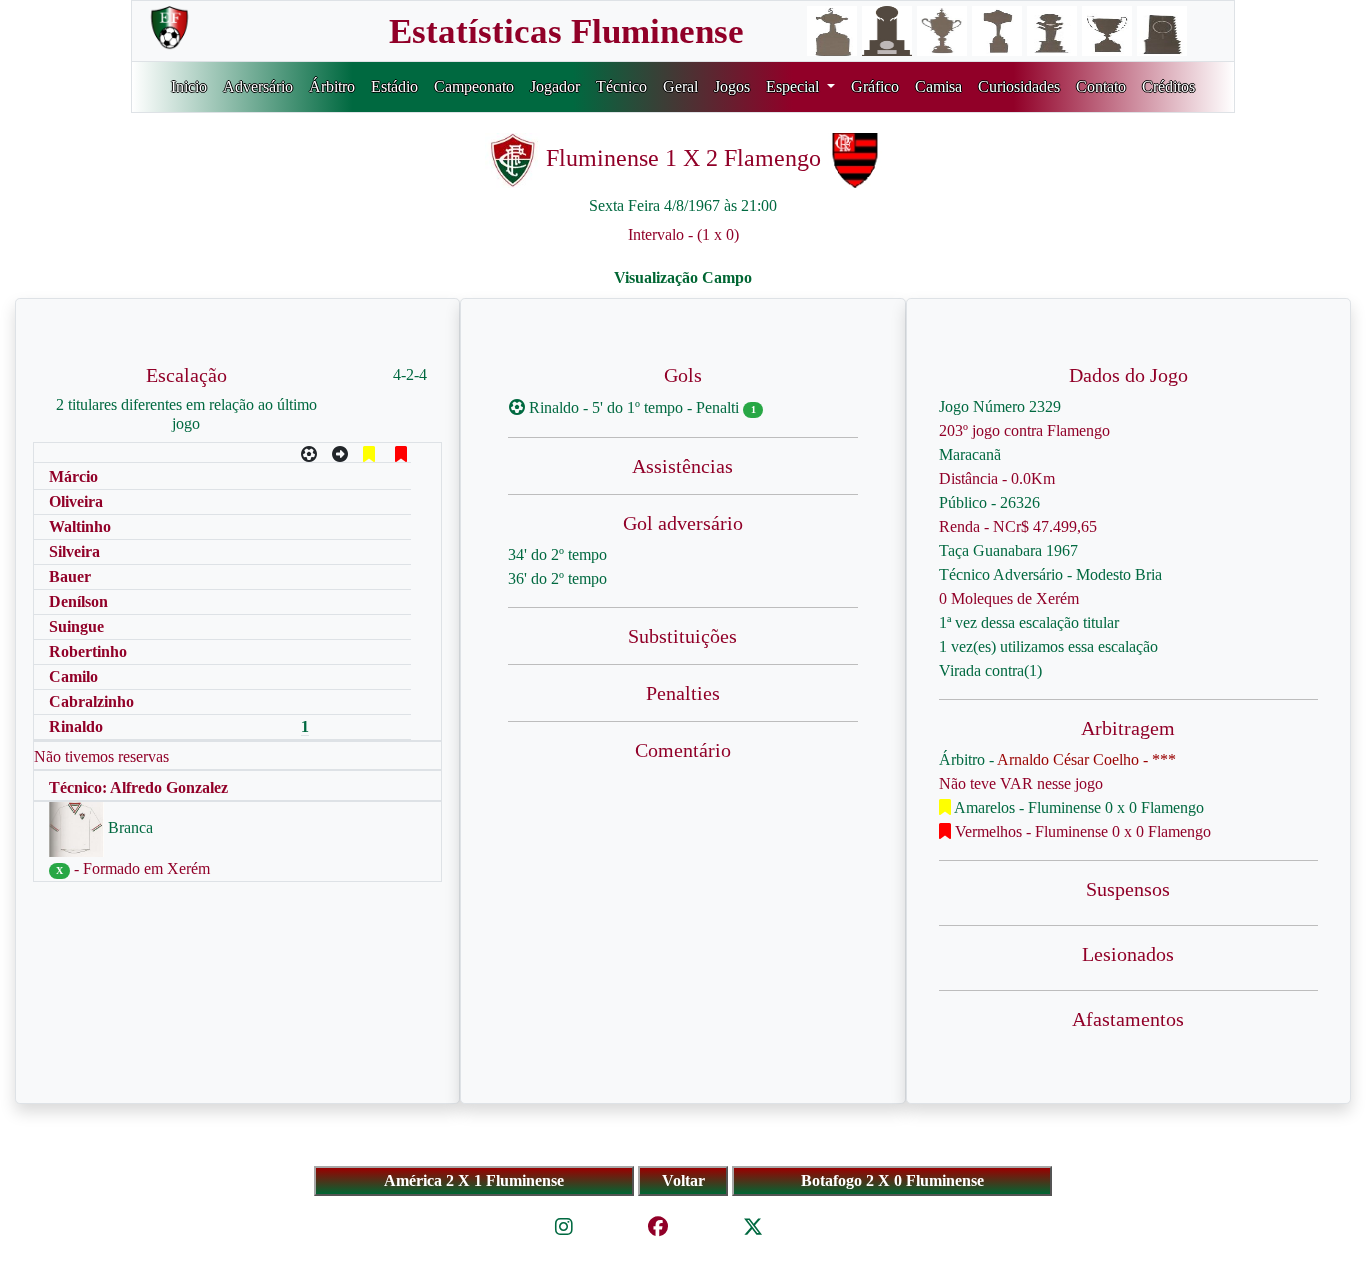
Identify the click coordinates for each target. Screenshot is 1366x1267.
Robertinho (88, 651)
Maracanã (970, 454)
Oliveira (76, 501)
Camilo (73, 676)
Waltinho (80, 526)
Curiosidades (1019, 86)
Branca (128, 827)
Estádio (394, 86)
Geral (680, 86)
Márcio (73, 476)
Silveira (74, 551)
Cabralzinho (91, 701)
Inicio (189, 86)
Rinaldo (76, 726)
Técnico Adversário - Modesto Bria (1050, 574)
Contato (1101, 86)
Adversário (258, 86)
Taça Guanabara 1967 (1008, 550)
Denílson (78, 601)
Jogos (732, 86)
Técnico (621, 86)
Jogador (555, 86)
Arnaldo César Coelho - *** (1086, 759)
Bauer (70, 576)
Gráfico (875, 86)
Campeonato (474, 86)
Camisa (938, 86)
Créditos (1168, 86)
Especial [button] (794, 86)
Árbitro (332, 86)
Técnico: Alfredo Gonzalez (138, 787)
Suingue (76, 626)
